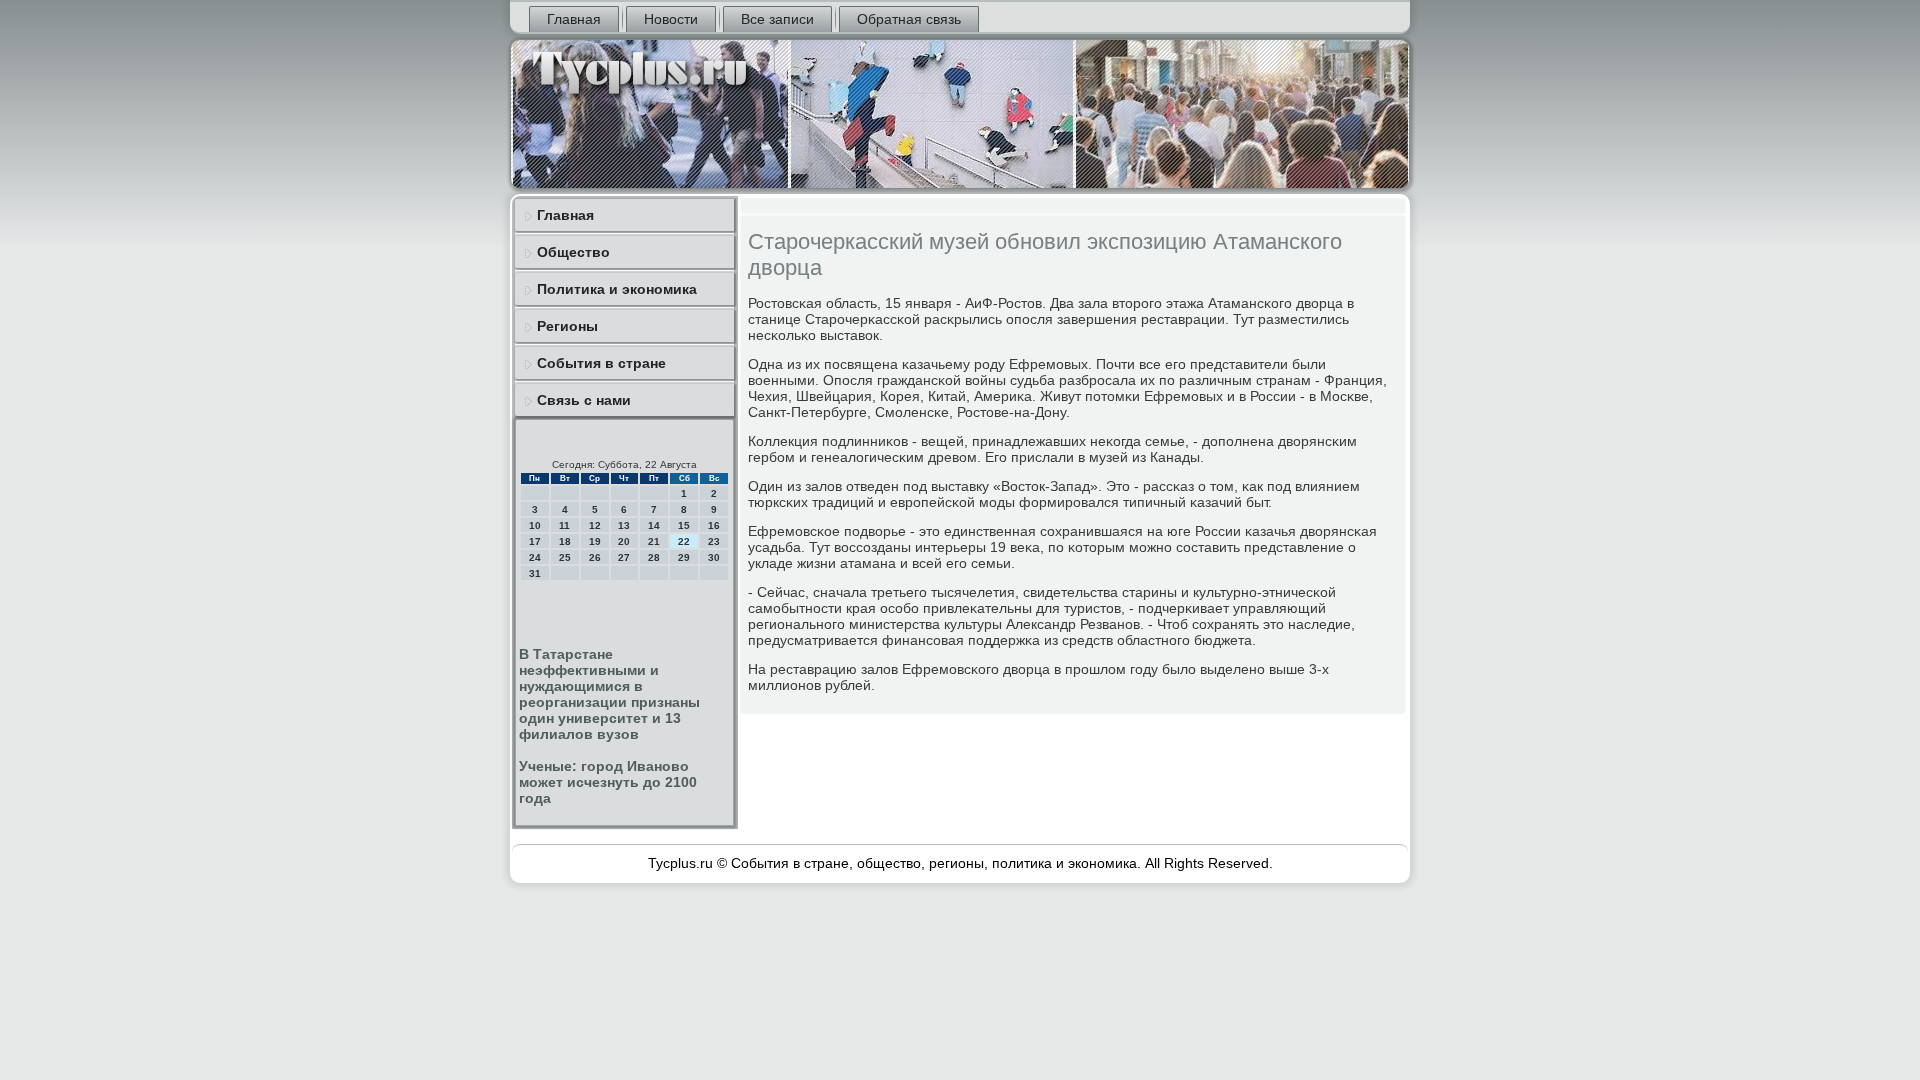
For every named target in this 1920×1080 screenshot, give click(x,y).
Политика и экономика (617, 289)
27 (624, 557)
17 (535, 541)
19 (595, 541)
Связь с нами (584, 400)
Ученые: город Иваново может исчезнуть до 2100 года (608, 782)
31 (535, 573)
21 (654, 541)
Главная (574, 19)
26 (595, 557)
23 (714, 541)
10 (535, 525)
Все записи (777, 19)
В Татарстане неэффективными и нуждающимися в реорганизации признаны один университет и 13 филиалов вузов (609, 694)
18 (565, 541)
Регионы (567, 326)
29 (684, 557)
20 (624, 541)
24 (535, 557)
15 (684, 525)
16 (714, 525)
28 (654, 557)
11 (564, 525)
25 (565, 557)
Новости (671, 19)
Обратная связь (909, 19)
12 (595, 525)
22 (684, 541)
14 (654, 525)
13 (624, 525)
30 (714, 557)
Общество (573, 252)
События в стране (601, 363)
